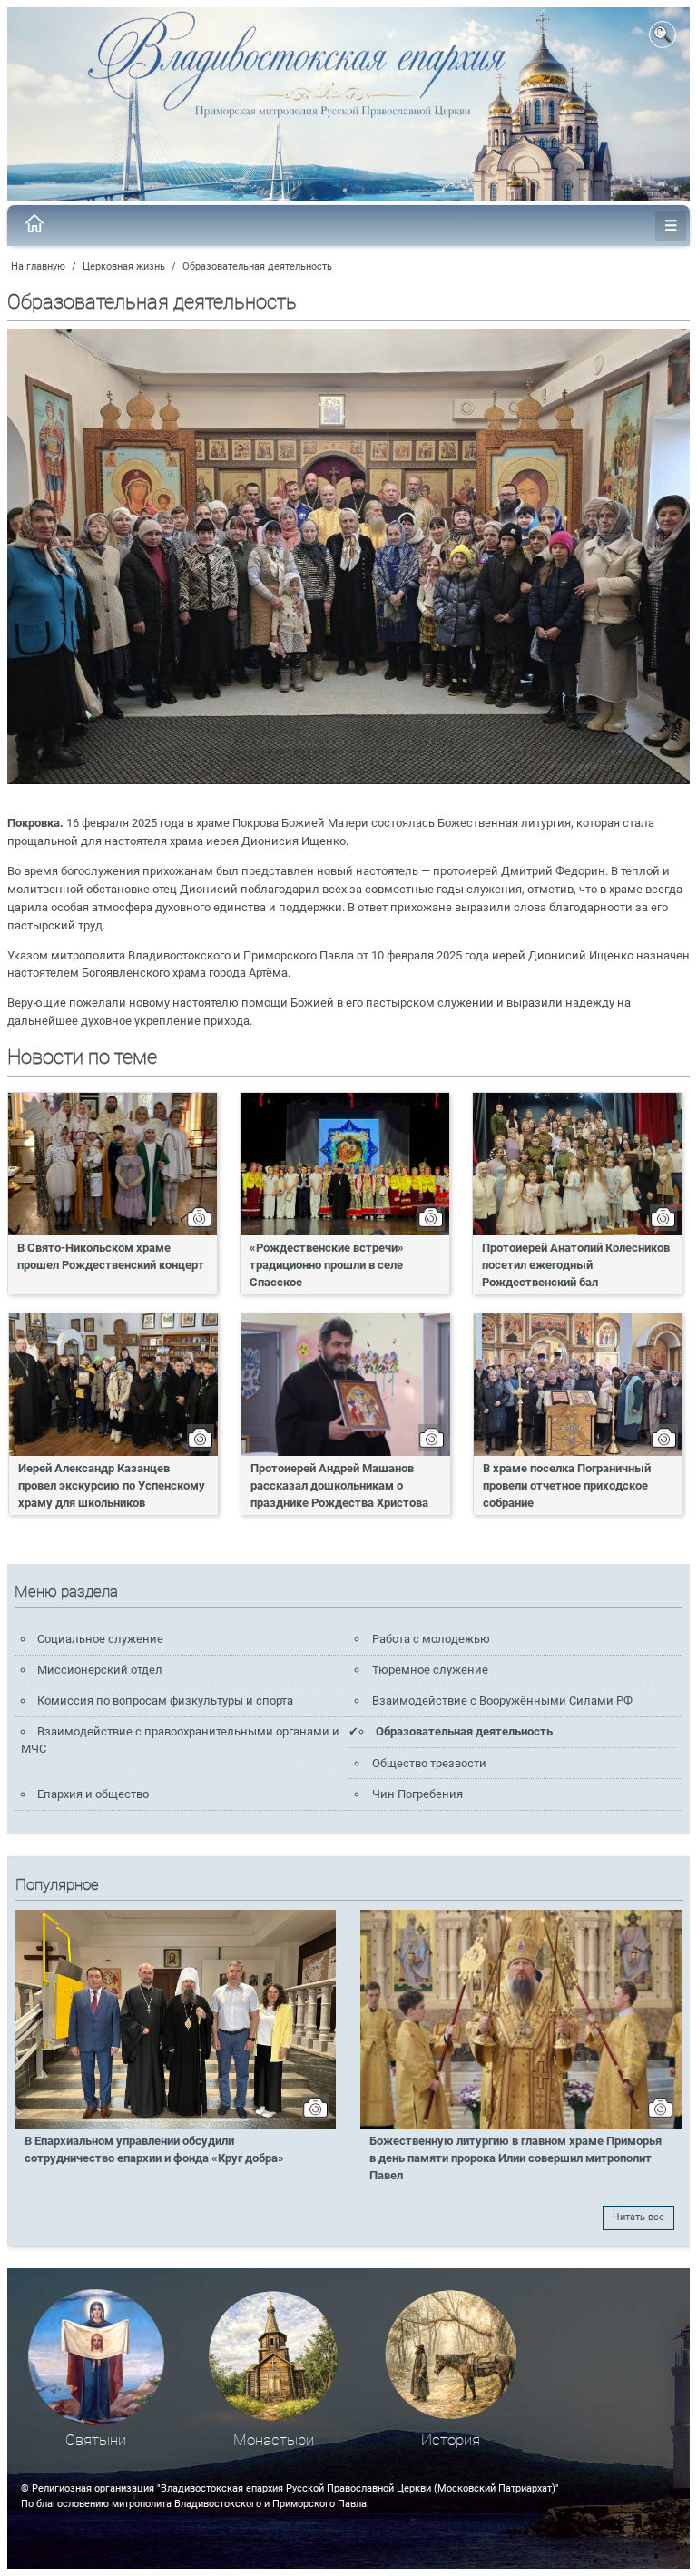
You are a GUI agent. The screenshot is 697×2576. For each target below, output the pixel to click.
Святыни (96, 2440)
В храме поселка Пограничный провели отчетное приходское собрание (567, 1485)
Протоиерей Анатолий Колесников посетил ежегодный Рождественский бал (576, 1265)
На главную (38, 266)
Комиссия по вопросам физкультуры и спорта (165, 1701)
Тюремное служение (430, 1670)
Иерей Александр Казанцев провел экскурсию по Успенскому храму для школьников (112, 1485)
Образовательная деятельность (257, 266)
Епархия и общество (93, 1794)
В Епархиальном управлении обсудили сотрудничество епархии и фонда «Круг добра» (154, 2149)
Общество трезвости (429, 1763)
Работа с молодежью (431, 1639)
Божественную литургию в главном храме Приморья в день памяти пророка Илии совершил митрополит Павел (515, 2158)
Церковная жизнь (124, 266)
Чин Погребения (417, 1794)
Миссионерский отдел (100, 1670)
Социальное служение (100, 1639)
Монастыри (274, 2440)
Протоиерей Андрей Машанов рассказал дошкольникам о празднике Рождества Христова (339, 1485)
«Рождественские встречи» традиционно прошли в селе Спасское (327, 1265)
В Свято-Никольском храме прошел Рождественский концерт (111, 1256)
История (451, 2440)
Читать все (638, 2217)
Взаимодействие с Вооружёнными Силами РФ (502, 1701)
